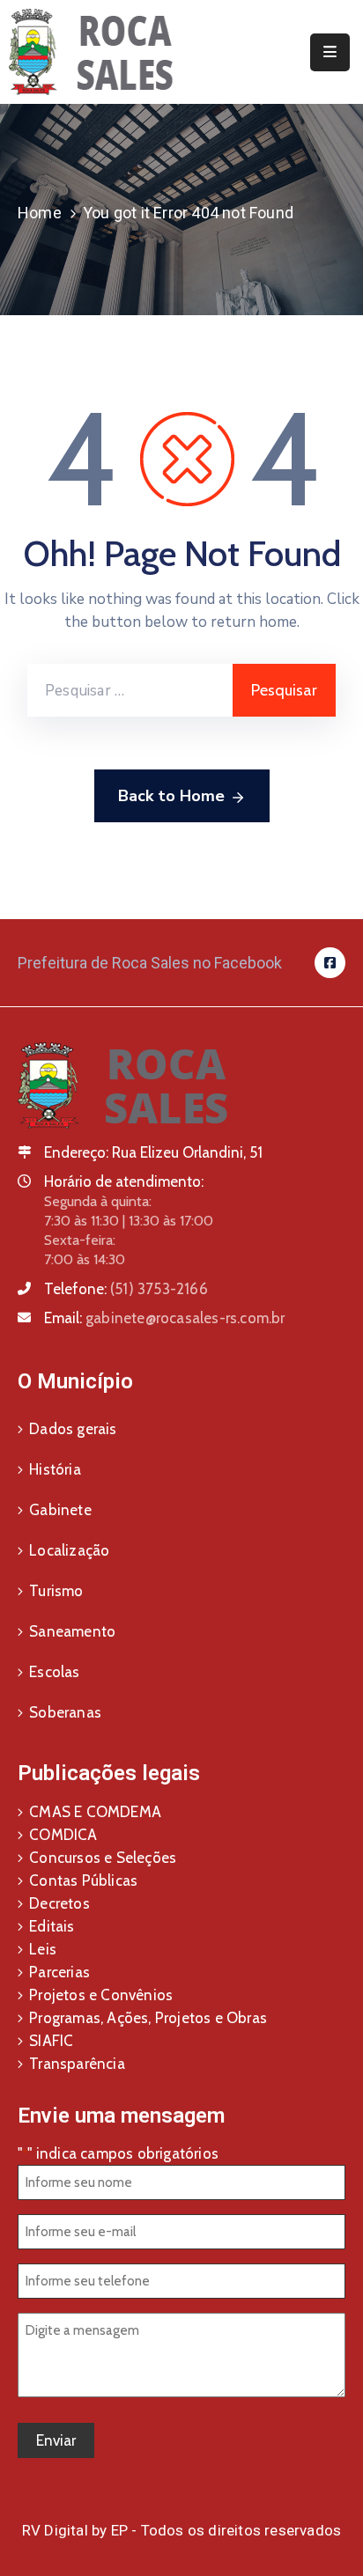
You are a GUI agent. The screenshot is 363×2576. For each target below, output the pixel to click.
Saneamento (72, 1631)
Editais (52, 1926)
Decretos (59, 1903)
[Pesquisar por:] (130, 690)
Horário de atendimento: (124, 1181)
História (55, 1469)
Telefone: (126, 1289)
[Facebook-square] (330, 963)
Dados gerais (73, 1429)
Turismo (56, 1591)
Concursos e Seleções (103, 1858)
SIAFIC (51, 2041)
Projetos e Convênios (101, 1995)
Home (40, 213)
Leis (43, 1949)
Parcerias (59, 1972)
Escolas (54, 1672)
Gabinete (60, 1510)
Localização (69, 1550)
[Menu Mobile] (330, 52)
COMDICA (63, 1835)
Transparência (77, 2064)
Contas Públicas (83, 1880)
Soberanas (65, 1712)
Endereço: (76, 1152)
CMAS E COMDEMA (95, 1812)
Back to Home (171, 796)
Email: (165, 1318)
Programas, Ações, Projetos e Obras (148, 2018)
